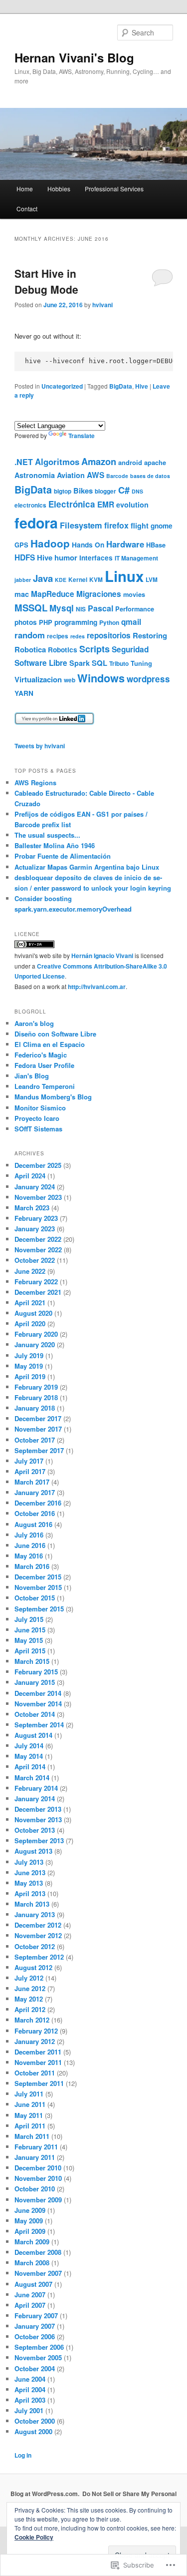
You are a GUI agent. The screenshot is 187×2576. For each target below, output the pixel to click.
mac (22, 594)
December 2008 (38, 2252)
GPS (21, 545)
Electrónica (72, 504)
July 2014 (29, 1746)
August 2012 (33, 1967)
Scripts (94, 649)
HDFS (25, 557)
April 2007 (30, 2305)
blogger (105, 491)
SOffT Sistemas (38, 1129)
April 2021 (30, 1302)
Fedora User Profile (44, 1065)
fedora (36, 523)
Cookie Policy (34, 2537)
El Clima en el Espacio (50, 1044)
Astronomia (35, 475)
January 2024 (35, 1187)
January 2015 (35, 1682)
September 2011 (39, 2083)
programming (76, 622)
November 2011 (38, 2062)
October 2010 (35, 2189)
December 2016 (38, 1503)
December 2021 (38, 1292)
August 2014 (33, 1735)
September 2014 (39, 1725)
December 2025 (38, 1165)
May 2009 (29, 2221)
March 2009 (32, 2242)
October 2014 (35, 1714)
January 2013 (35, 1914)
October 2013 (35, 1830)
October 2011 (35, 2073)
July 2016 (29, 1535)
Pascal (100, 608)
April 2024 (30, 1176)
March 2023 (32, 1208)
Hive (142, 386)
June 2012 (30, 1988)
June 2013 (30, 1872)
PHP (46, 622)
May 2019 (29, 1366)
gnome (162, 526)
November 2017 (38, 1429)
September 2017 (39, 1450)
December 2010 (38, 2168)
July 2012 (29, 1978)
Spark (80, 663)
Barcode (117, 476)
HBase (156, 545)
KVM (96, 580)
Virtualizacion (38, 679)
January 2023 (35, 1229)
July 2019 (29, 1355)
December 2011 (38, 2052)
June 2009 (30, 2210)
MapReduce (53, 594)
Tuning (141, 663)
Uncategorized (62, 386)
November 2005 (38, 2357)
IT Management (136, 558)
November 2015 (38, 1587)
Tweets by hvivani (40, 746)
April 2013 (30, 1893)
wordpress (148, 679)
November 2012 (38, 1935)
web (70, 680)
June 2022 (30, 1271)
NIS (81, 609)
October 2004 (35, 2368)
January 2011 (35, 2157)
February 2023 (36, 1218)
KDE (61, 580)
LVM (152, 580)
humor (66, 557)
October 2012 (35, 1946)
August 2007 (33, 2284)
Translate (82, 436)
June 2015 (30, 1630)
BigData (121, 386)
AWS (95, 475)
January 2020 (35, 1344)
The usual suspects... (47, 835)
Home (25, 189)
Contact (27, 209)
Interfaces (96, 558)
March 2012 (32, 2020)
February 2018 (36, 1397)
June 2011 (30, 2104)
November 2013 (38, 1819)
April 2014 (30, 1767)
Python (109, 623)
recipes (58, 636)
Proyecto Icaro (37, 1118)
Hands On (88, 545)
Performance (135, 609)
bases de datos (150, 476)
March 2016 (32, 1566)
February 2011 (36, 2147)
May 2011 (29, 2115)
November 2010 (38, 2178)
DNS (137, 491)
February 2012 (36, 2031)
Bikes (83, 491)
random (30, 635)
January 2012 (35, 2041)
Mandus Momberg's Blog (53, 1097)
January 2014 (35, 1799)
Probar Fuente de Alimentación (63, 856)
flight (140, 525)
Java (43, 578)
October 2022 (35, 1260)
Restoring (150, 635)
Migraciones (99, 594)
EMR (106, 505)
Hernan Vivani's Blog (74, 57)
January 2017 (35, 1492)
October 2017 (35, 1440)
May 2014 (29, 1756)
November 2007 (38, 2273)
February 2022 (36, 1282)
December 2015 (38, 1577)
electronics (30, 505)
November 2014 (38, 1704)
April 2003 (30, 2400)
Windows (101, 678)
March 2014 (32, 1778)
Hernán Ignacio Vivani (102, 956)
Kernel (78, 580)
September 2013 (39, 1840)
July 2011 (29, 2094)
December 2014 (38, 1693)
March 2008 (32, 2263)
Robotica (30, 649)
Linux (124, 576)
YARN (24, 693)
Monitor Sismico (40, 1108)
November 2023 (38, 1197)
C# (124, 490)
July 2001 (29, 2410)
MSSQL (31, 608)
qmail (131, 622)
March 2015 (32, 1661)
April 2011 (30, 2126)
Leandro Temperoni (45, 1086)
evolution (132, 505)
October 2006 (35, 2336)
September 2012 (39, 1957)
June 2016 (30, 1545)
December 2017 (38, 1418)
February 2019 (36, 1387)
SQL (99, 663)
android (130, 462)
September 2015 (39, 1609)
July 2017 (29, 1461)
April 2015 (30, 1651)
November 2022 (38, 1250)
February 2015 (36, 1672)
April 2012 (30, 2009)
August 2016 (33, 1524)
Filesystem (81, 525)
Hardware (125, 544)
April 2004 (30, 2389)
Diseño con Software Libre (55, 1034)
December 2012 (38, 1925)
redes (78, 636)
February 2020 (36, 1334)
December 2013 (38, 1809)
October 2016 (35, 1513)
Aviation (71, 475)
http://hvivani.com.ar (97, 987)
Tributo (119, 664)
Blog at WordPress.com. (45, 2494)
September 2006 (39, 2347)
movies (134, 594)
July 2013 (29, 1862)
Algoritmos (57, 462)
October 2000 (35, 2421)
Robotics (63, 650)
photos (26, 622)
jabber (23, 580)
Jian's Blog (32, 1076)
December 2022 (38, 1239)
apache (155, 462)
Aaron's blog (34, 1023)
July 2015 (29, 1619)
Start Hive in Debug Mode (46, 281)
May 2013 (29, 1883)
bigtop (63, 491)
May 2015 (29, 1640)
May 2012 (29, 1999)
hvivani (102, 305)
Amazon (99, 461)
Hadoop (50, 543)
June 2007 (30, 2295)
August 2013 (33, 1851)
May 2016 (29, 1556)
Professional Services (114, 189)
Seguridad (130, 649)
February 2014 (36, 1788)
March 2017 (32, 1482)
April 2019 (30, 1376)
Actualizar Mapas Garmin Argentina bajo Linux (87, 867)
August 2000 (33, 2431)
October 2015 (35, 1598)
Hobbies (59, 189)
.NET (24, 462)
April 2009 (30, 2231)
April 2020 (30, 1323)
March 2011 (32, 2136)
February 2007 (36, 2316)
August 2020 (33, 1313)
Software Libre (41, 663)
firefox (116, 525)
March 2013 (32, 1904)
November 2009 (38, 2200)
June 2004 (30, 2379)
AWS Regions (35, 782)
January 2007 (35, 2326)
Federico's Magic (41, 1055)
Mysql (62, 608)
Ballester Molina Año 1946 (55, 845)
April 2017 (30, 1471)
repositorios (109, 635)
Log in (23, 2455)
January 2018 (35, 1408)
